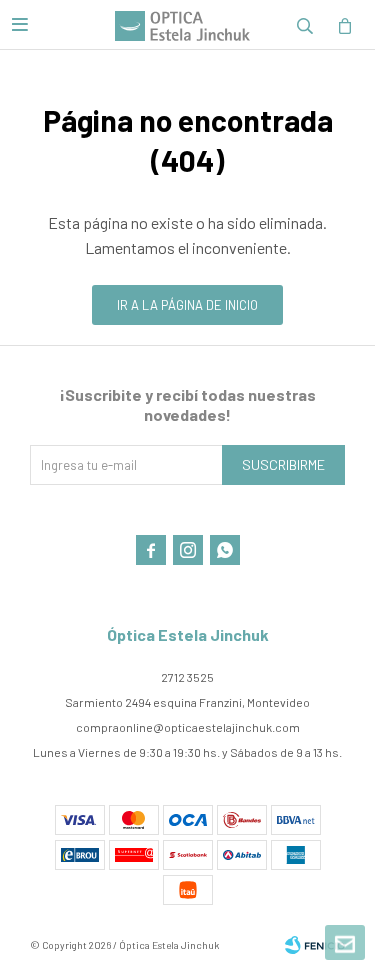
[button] (305, 25)
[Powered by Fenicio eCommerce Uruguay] (315, 945)
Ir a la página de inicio (187, 305)
